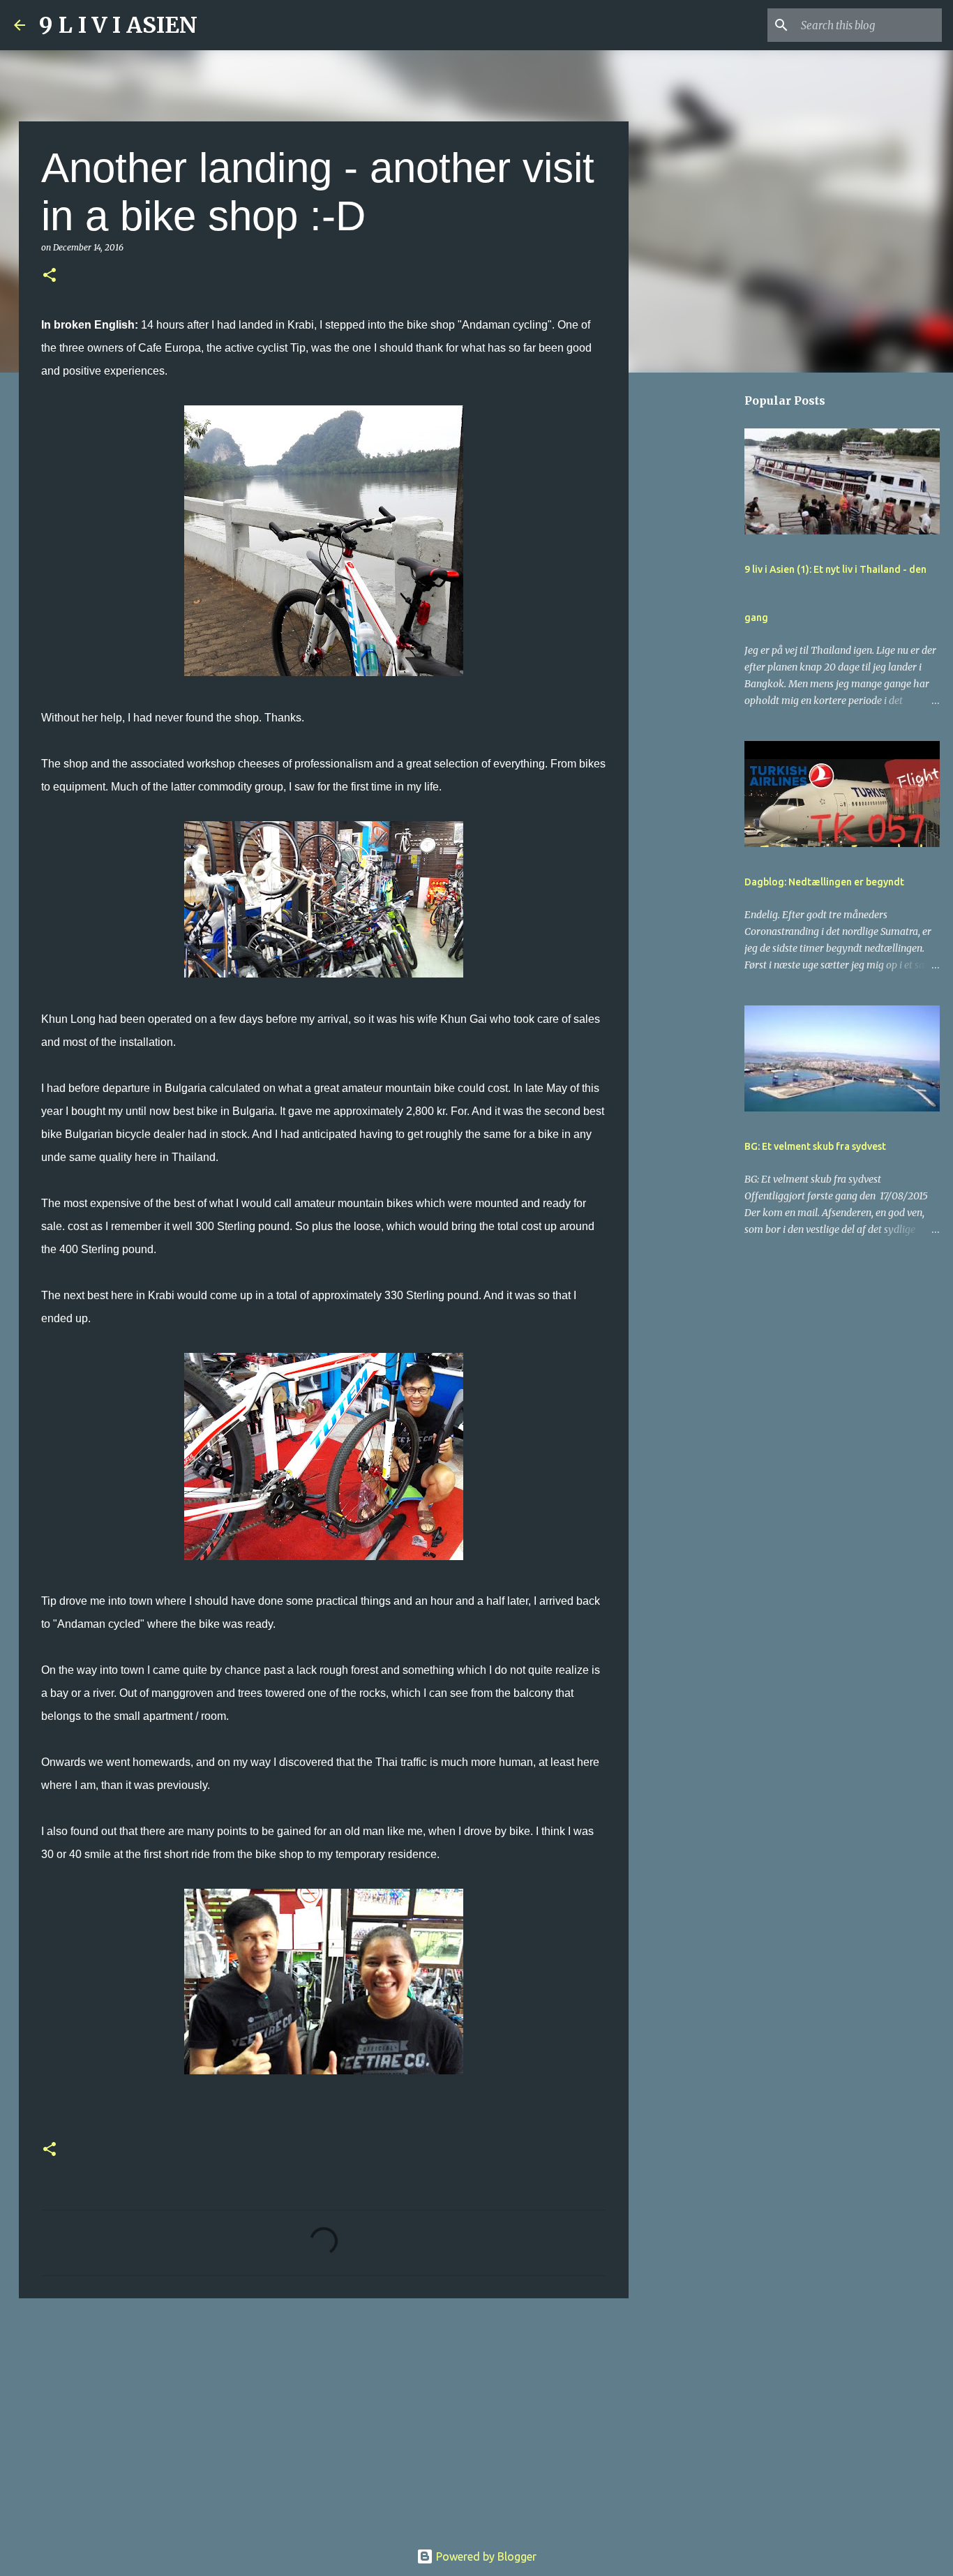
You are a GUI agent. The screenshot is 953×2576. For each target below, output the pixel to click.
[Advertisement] (324, 2417)
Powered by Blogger (485, 2556)
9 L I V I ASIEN (118, 25)
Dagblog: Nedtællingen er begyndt (824, 882)
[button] (50, 276)
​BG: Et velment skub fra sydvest (815, 1146)
